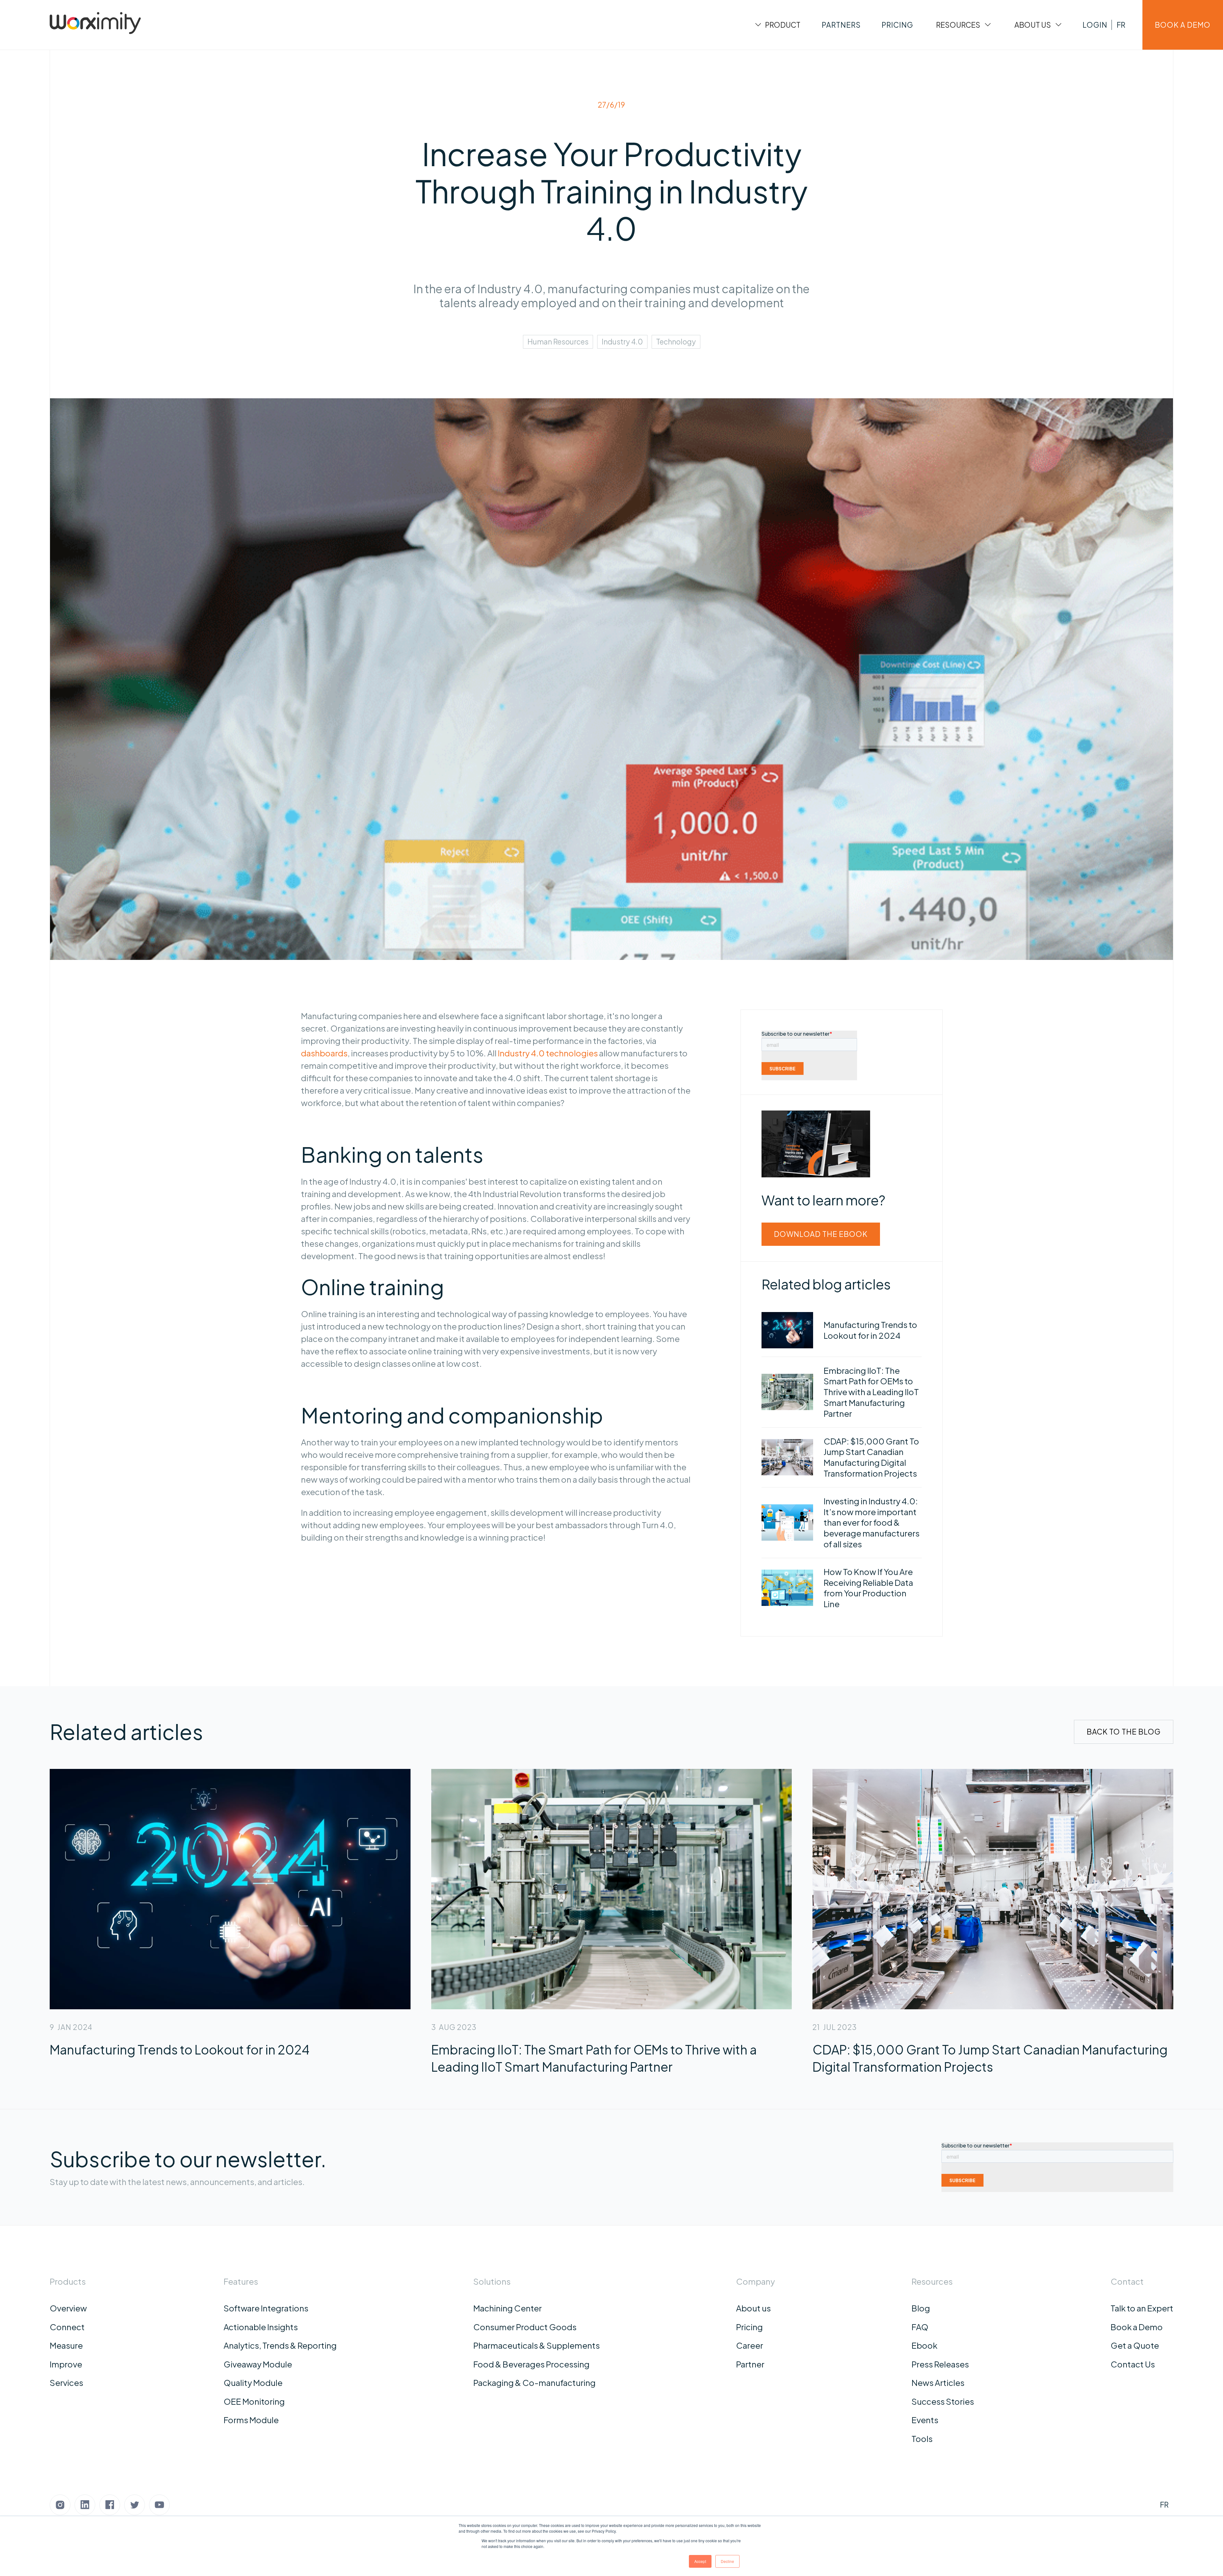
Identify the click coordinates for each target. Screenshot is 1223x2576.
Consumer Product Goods (525, 2327)
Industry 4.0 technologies (548, 1053)
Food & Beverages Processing (531, 2364)
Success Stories (943, 2401)
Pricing (749, 2327)
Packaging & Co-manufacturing (534, 2383)
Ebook (924, 2345)
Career (750, 2345)
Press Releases (940, 2364)
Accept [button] (700, 2561)
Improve (66, 2364)
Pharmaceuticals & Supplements (536, 2345)
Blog (921, 2308)
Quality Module (253, 2383)
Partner (750, 2364)
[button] (777, 25)
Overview (68, 2308)
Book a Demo (1137, 2327)
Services (66, 2383)
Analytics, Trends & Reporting (280, 2345)
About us (753, 2308)
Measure (66, 2345)
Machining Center (508, 2308)
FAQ (920, 2327)
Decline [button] (727, 2561)
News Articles (938, 2383)
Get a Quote (1135, 2345)
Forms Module (251, 2420)
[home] (95, 25)
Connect (67, 2327)
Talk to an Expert (1142, 2308)
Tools (922, 2439)
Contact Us (1133, 2364)
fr (1121, 25)
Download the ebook (821, 1234)
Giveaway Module (258, 2364)
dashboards (324, 1053)
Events (925, 2420)
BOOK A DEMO (1183, 25)
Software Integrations (266, 2308)
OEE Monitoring (254, 2401)
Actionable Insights (261, 2327)
